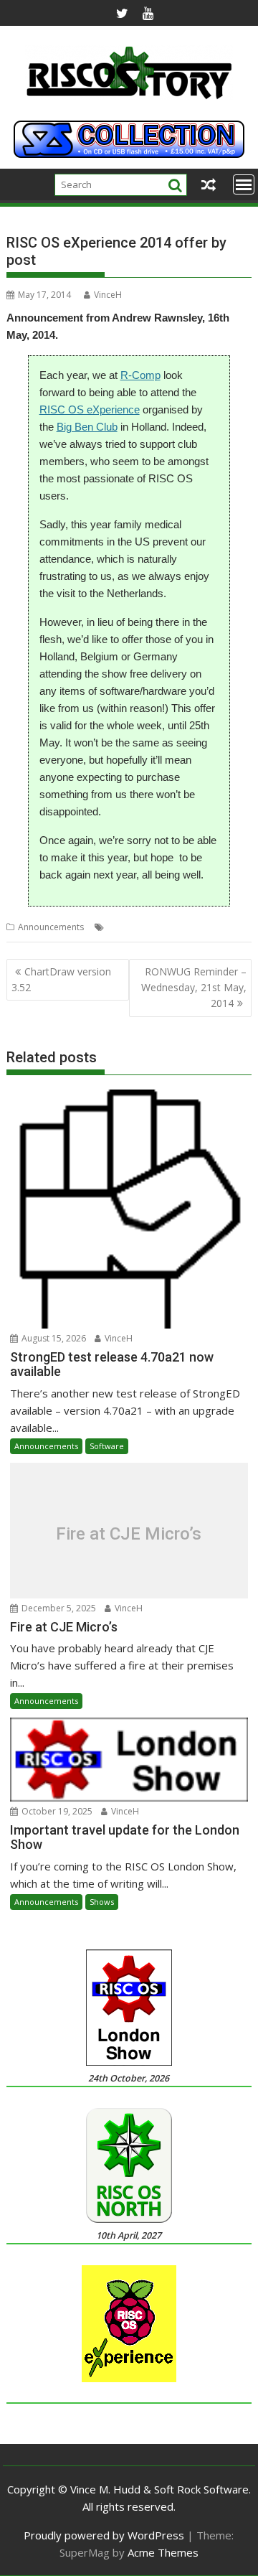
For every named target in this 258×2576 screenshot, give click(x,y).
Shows (102, 1902)
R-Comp (140, 375)
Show (240, 927)
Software (107, 1446)
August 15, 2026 (53, 1338)
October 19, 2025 (56, 1811)
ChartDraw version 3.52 (61, 979)
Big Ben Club (87, 427)
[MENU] (244, 184)
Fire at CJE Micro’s (129, 1534)
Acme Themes (163, 2552)
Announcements (51, 927)
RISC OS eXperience (90, 409)
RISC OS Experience (185, 927)
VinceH (108, 295)
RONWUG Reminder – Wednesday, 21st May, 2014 (194, 988)
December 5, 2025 (58, 1608)
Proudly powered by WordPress (104, 2535)
